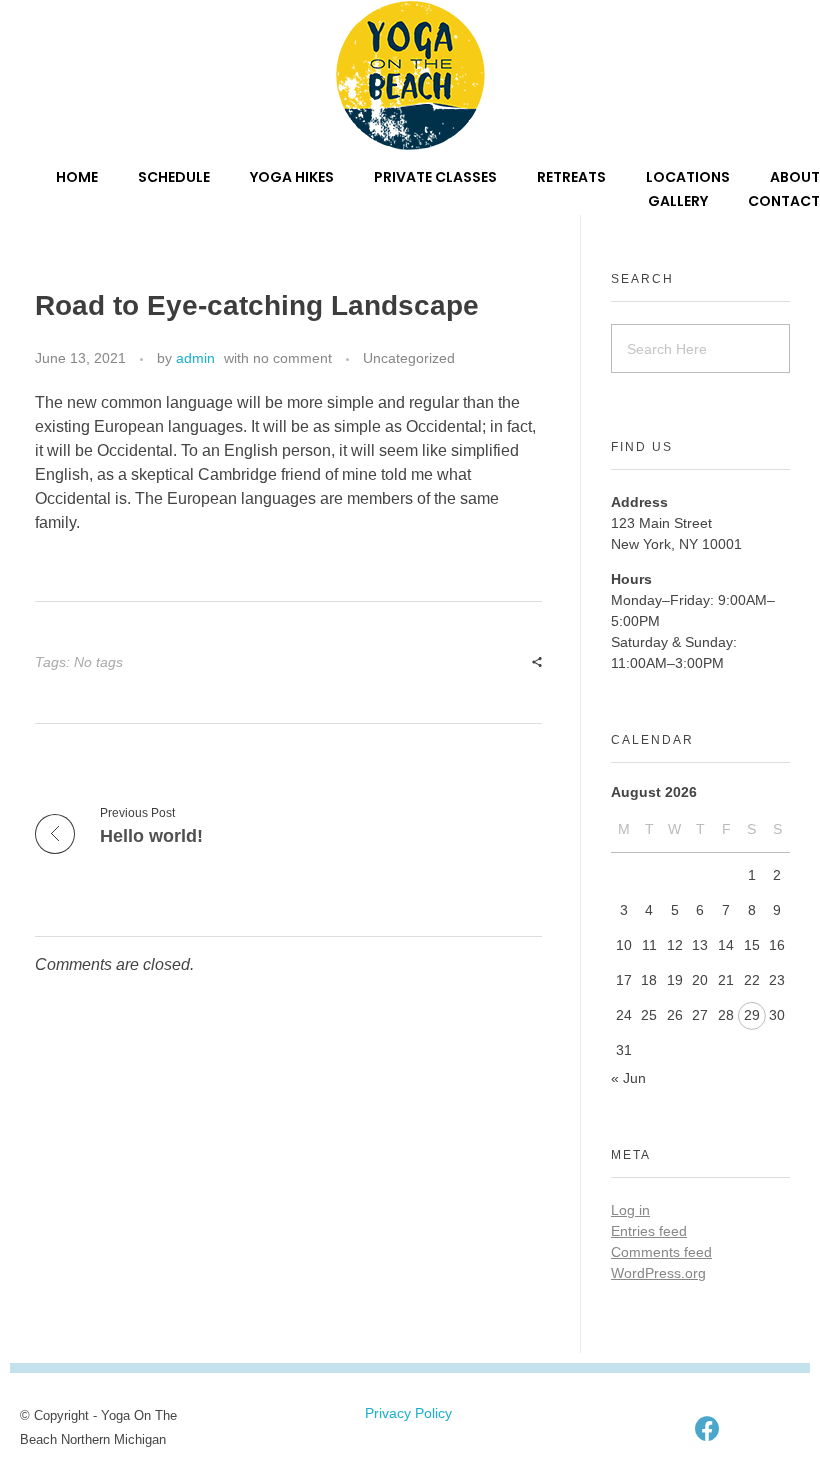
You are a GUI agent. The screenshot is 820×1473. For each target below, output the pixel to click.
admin (195, 358)
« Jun (628, 1078)
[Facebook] (707, 1428)
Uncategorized (409, 358)
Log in (630, 1210)
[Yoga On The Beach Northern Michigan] (410, 75)
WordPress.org (658, 1273)
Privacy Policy (408, 1413)
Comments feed (661, 1252)
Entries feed (649, 1231)
